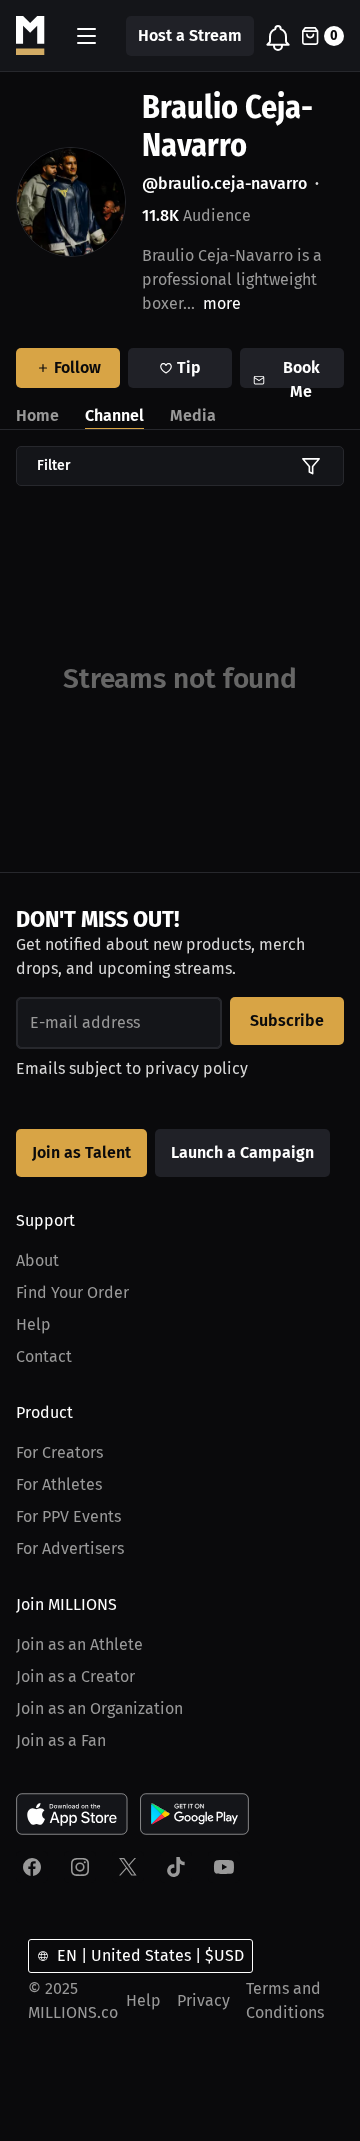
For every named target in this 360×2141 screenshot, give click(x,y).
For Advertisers (70, 1548)
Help (33, 1324)
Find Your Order (72, 1292)
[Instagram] (80, 1867)
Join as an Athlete (79, 1644)
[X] (128, 1867)
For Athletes (59, 1484)
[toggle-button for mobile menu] (86, 36)
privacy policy (196, 1068)
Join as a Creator (75, 1676)
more (222, 303)
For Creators (59, 1452)
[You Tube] (224, 1867)
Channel (114, 415)
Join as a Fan (61, 1740)
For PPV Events (68, 1516)
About (37, 1260)
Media (193, 415)
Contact (44, 1356)
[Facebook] (32, 1867)
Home (37, 415)
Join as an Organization (99, 1708)
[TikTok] (176, 1867)
